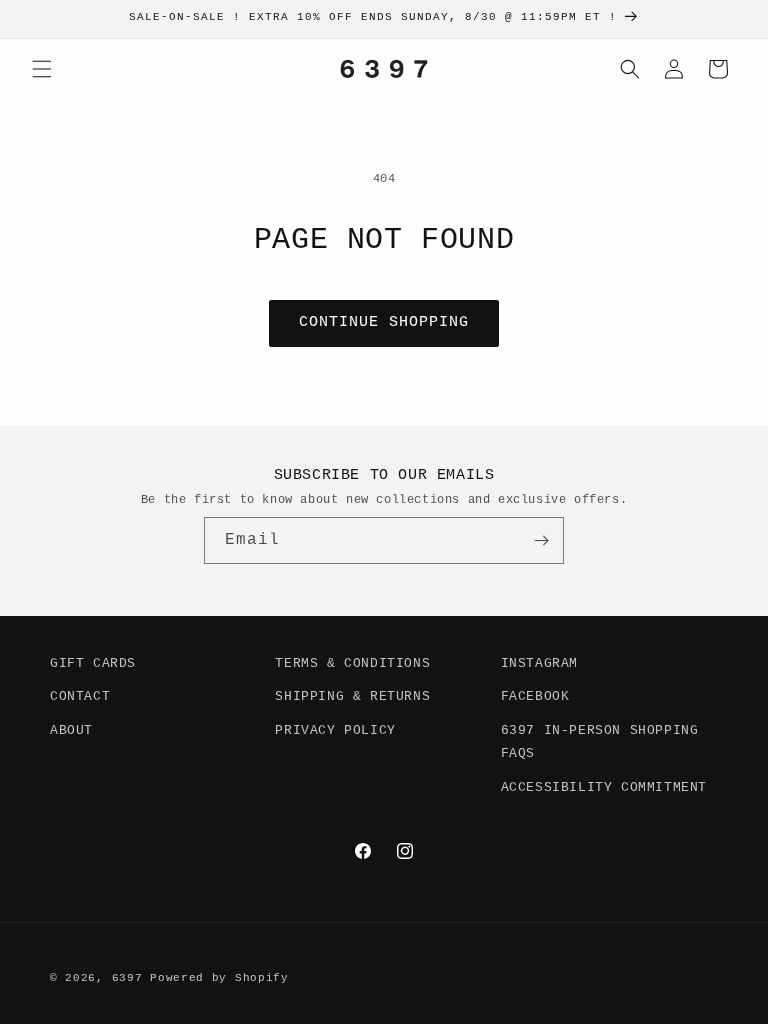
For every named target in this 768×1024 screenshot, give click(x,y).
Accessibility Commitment (604, 787)
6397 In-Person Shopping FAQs (600, 742)
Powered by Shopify (219, 978)
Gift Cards (93, 663)
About (71, 730)
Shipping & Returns (352, 696)
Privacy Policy (335, 730)
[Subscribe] (541, 540)
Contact (80, 696)
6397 (127, 978)
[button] (42, 69)
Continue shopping (384, 322)
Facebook (535, 696)
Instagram (539, 663)
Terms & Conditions (352, 663)
